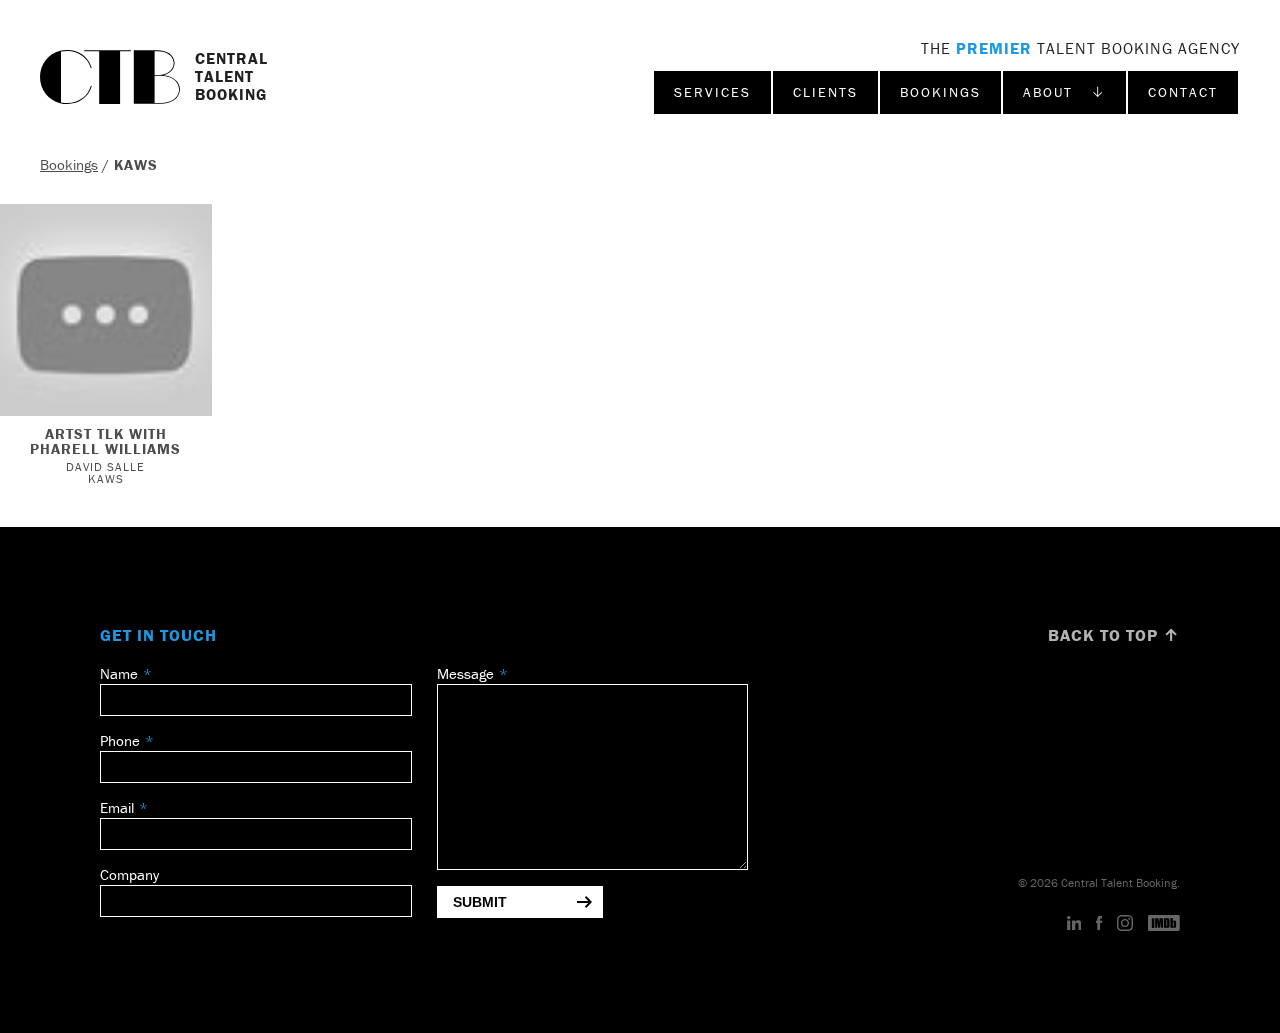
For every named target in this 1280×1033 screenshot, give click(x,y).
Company (129, 874)
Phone (120, 740)
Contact (1183, 92)
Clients (825, 92)
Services (712, 92)
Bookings (940, 92)
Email (117, 807)
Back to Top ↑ (1114, 635)
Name (119, 673)
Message (465, 673)
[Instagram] (1125, 924)
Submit (480, 902)
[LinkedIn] (1074, 924)
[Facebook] (1099, 924)
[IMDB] (1164, 924)
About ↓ (1064, 92)
